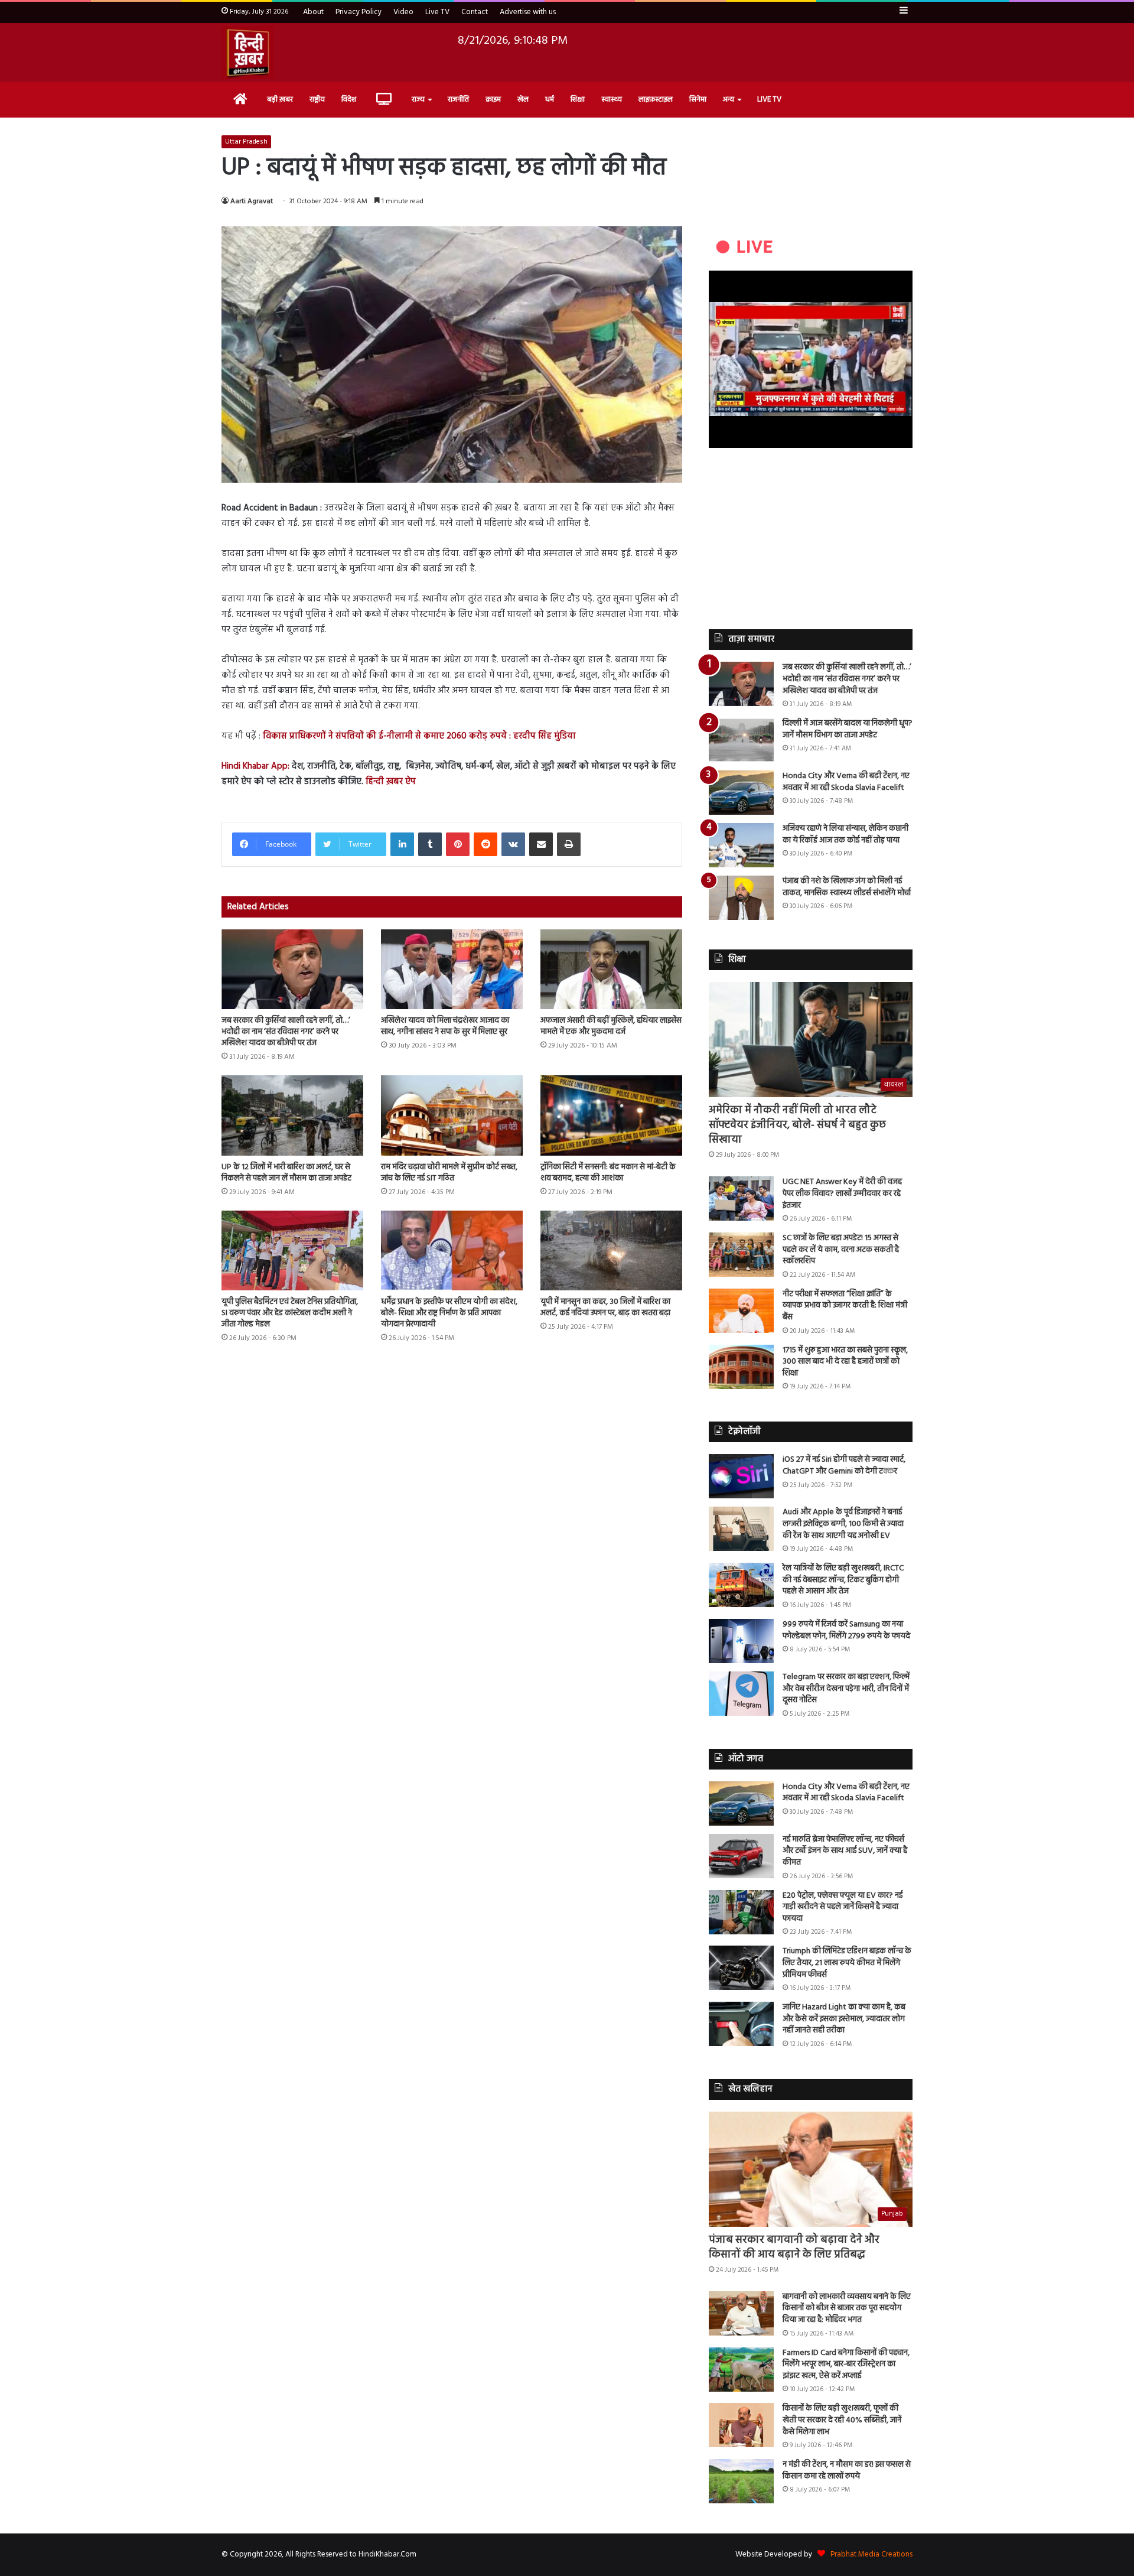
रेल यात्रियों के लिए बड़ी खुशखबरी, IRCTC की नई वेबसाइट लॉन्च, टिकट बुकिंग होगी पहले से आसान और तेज (843, 1580)
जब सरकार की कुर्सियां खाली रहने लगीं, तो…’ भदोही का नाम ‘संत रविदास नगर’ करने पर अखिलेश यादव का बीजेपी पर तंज (286, 1032)
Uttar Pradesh (246, 142)
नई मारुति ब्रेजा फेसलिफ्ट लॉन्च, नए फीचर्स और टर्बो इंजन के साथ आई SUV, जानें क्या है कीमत (845, 1851)
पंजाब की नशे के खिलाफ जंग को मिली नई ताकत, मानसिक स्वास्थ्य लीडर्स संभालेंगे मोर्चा (847, 887)
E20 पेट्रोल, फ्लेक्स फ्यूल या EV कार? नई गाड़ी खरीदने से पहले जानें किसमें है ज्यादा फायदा (843, 1907)
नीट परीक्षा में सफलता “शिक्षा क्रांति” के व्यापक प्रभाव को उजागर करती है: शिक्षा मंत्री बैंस (845, 1306)
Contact (475, 12)
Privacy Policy (359, 12)
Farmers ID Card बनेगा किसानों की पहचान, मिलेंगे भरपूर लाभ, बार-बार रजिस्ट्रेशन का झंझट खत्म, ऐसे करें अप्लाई (846, 2364)
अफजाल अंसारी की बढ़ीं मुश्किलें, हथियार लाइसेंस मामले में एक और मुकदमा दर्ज (611, 1026)
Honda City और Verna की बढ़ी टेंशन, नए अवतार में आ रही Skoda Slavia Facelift (846, 782)
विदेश (349, 100)
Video (403, 12)
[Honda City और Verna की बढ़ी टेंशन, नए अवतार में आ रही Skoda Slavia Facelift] (741, 793)
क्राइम (493, 100)
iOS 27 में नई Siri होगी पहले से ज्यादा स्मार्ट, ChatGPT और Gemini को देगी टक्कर (844, 1466)
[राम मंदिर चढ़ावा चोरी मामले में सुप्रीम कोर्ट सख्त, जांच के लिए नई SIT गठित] (452, 1115)
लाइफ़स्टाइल (656, 100)
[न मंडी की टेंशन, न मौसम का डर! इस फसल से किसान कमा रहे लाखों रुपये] (741, 2481)
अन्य (729, 100)
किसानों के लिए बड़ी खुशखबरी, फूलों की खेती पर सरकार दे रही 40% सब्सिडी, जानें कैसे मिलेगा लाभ (842, 2420)
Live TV (437, 12)
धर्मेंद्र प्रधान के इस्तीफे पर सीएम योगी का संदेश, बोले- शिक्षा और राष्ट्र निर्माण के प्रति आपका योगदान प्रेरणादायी (449, 1313)
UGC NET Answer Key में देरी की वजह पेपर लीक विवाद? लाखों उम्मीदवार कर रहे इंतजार (842, 1193)
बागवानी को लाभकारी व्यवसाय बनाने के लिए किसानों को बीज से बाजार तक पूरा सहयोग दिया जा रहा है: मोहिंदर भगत (847, 2308)
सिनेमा (698, 100)
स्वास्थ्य (612, 100)
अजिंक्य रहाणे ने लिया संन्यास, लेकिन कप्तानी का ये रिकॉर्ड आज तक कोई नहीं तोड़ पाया (845, 835)
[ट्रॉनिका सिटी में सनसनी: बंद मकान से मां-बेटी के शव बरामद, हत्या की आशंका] (611, 1115)
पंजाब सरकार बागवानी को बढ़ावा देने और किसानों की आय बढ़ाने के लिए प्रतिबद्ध (794, 2248)
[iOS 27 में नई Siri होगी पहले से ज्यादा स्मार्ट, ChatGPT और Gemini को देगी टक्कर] (741, 1476)
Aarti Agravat (252, 201)
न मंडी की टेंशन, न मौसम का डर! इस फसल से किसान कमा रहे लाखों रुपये (847, 2471)
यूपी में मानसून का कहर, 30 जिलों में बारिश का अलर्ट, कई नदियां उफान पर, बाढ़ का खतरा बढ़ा (605, 1307)
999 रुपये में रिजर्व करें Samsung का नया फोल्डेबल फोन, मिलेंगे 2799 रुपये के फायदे (846, 1630)
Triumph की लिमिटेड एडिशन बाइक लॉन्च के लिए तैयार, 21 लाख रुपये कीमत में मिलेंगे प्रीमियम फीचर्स (847, 1963)
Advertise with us (528, 12)
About (313, 12)
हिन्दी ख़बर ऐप (390, 782)
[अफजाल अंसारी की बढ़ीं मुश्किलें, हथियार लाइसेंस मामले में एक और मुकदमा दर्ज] (611, 969)
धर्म (550, 100)
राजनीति (458, 100)
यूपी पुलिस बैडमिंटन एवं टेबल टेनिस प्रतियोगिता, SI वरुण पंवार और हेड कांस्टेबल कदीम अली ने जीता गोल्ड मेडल (290, 1313)
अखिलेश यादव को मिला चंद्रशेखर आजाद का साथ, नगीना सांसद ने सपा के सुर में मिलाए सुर (445, 1026)
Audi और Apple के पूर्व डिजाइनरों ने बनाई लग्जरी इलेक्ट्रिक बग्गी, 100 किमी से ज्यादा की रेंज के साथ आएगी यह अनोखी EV (843, 1524)
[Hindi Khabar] (247, 53)
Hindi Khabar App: (255, 766)
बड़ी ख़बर (280, 100)
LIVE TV (769, 100)
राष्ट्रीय (317, 100)
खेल (523, 100)
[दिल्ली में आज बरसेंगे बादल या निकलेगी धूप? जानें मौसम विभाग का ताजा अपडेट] (741, 740)
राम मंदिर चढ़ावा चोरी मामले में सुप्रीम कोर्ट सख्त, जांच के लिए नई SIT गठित (449, 1173)
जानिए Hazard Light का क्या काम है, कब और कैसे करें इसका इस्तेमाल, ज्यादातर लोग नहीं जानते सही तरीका (844, 2019)
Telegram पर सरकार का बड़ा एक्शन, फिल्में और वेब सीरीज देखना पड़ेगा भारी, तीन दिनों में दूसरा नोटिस (846, 1689)
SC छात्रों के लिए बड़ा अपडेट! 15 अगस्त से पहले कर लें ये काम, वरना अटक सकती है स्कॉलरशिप (841, 1250)
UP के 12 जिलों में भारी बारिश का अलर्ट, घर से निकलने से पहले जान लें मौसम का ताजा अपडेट (286, 1173)
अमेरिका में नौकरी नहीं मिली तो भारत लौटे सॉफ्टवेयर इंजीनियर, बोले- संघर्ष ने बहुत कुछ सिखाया (797, 1125)
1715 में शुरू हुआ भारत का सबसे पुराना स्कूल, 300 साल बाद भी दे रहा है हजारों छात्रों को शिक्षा (845, 1362)
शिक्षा (578, 100)
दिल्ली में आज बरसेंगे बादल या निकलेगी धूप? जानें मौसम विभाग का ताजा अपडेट (848, 729)
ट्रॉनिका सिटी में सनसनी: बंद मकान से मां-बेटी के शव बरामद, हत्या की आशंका (608, 1173)
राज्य (418, 100)
